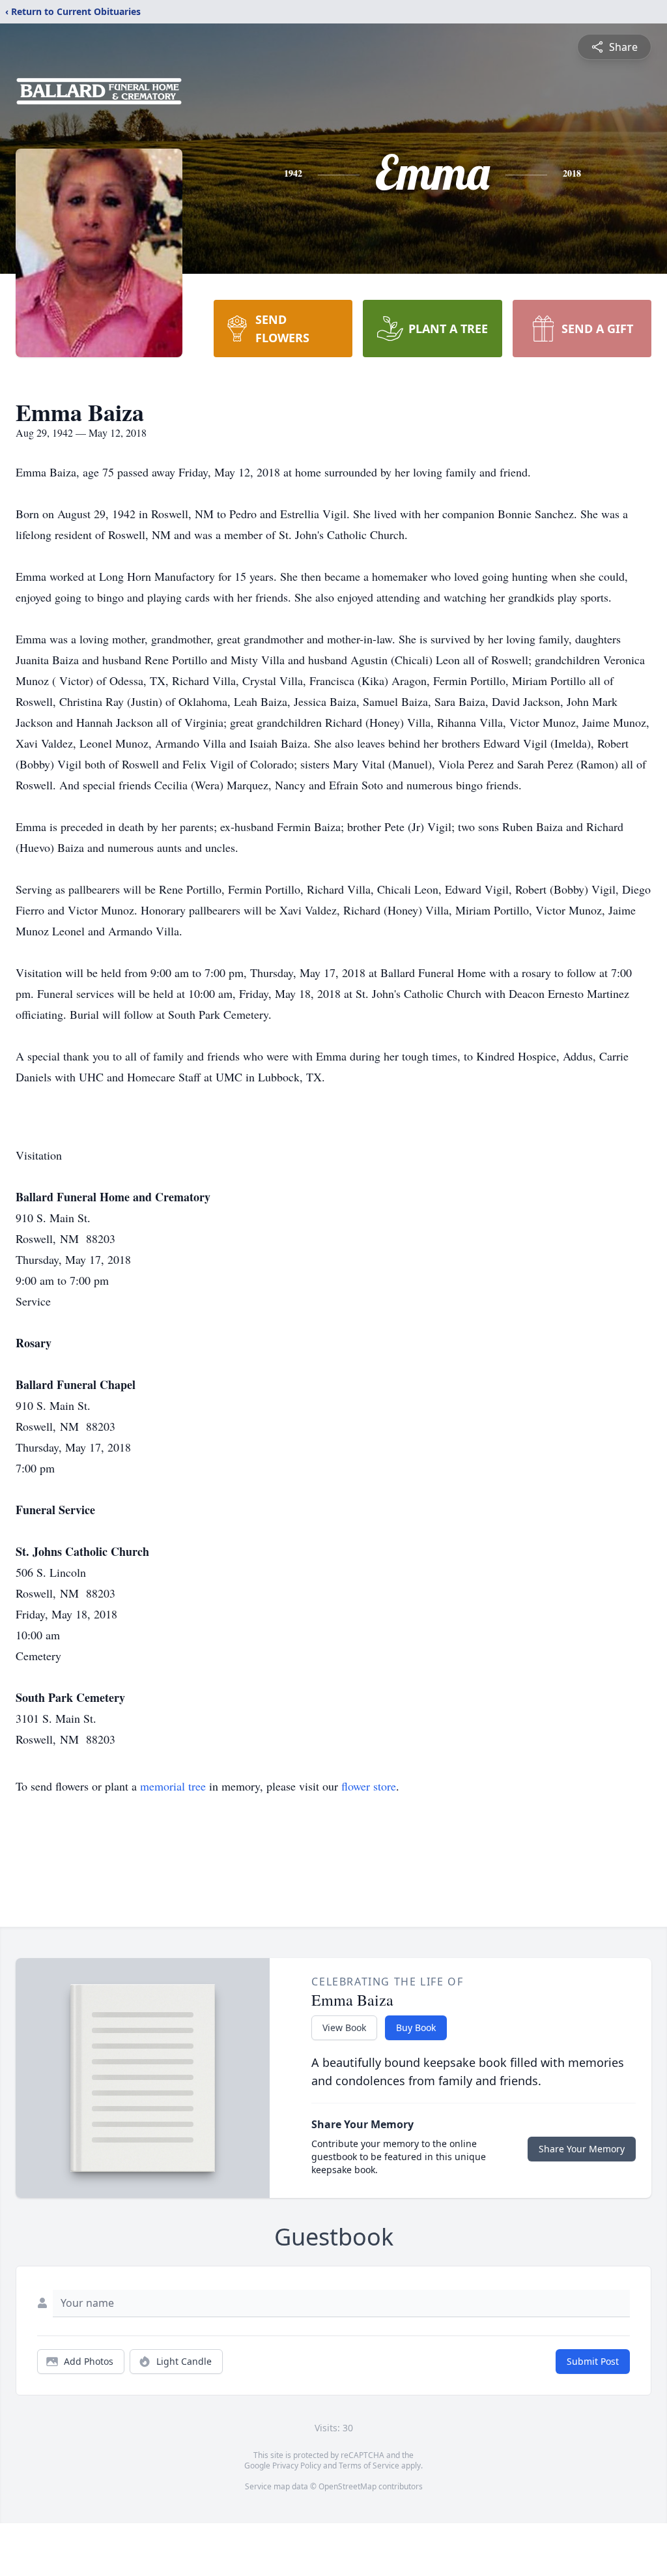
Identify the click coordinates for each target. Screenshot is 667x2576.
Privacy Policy (297, 2466)
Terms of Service (369, 2466)
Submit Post (593, 2361)
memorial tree (173, 1786)
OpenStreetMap (348, 2486)
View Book (344, 2027)
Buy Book (416, 2027)
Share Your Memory (582, 2149)
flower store (369, 1786)
